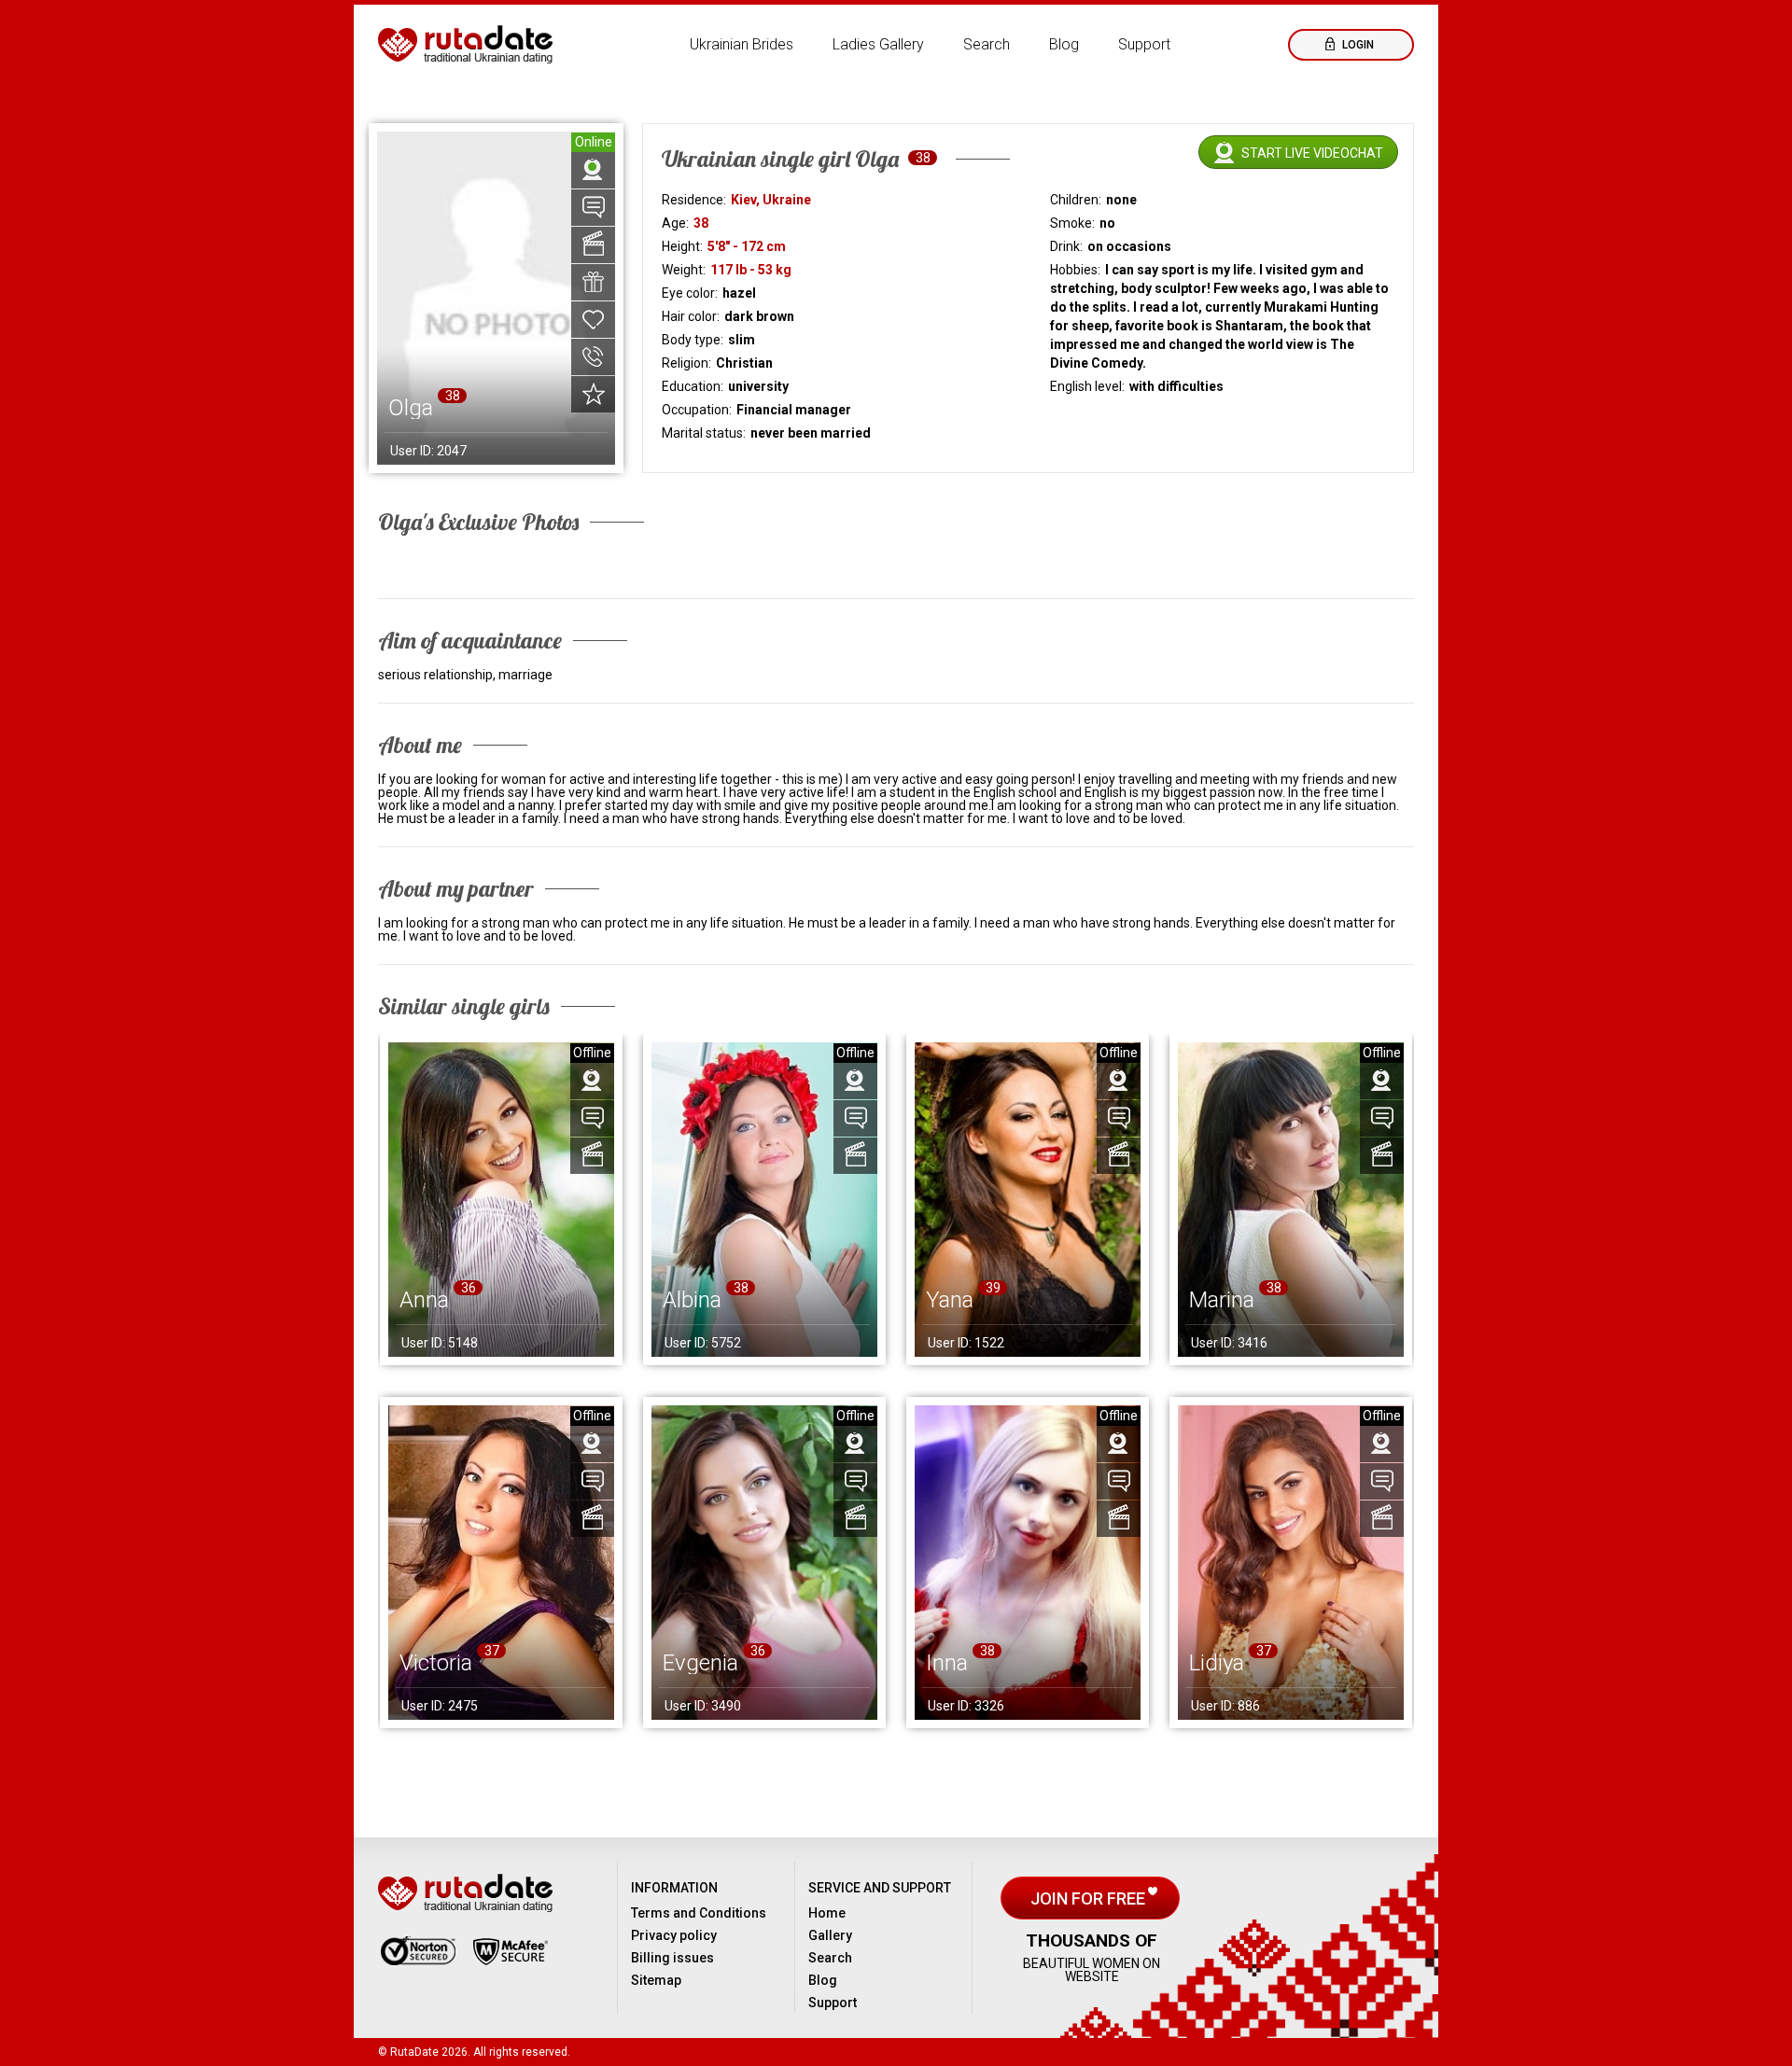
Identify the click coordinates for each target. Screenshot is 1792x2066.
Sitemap (656, 1980)
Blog (1064, 44)
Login (1357, 45)
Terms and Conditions (699, 1913)
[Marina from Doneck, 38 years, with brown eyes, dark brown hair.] (1291, 1200)
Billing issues (672, 1958)
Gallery (830, 1935)
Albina (692, 1300)
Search (987, 44)
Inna (947, 1663)
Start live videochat (1312, 153)
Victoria (436, 1663)
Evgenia (700, 1663)
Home (827, 1913)
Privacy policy (674, 1935)
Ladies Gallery (878, 44)
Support (1144, 44)
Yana (950, 1300)
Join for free (1090, 1898)
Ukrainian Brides (742, 44)
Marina (1222, 1300)
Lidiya (1217, 1663)
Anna (424, 1300)
